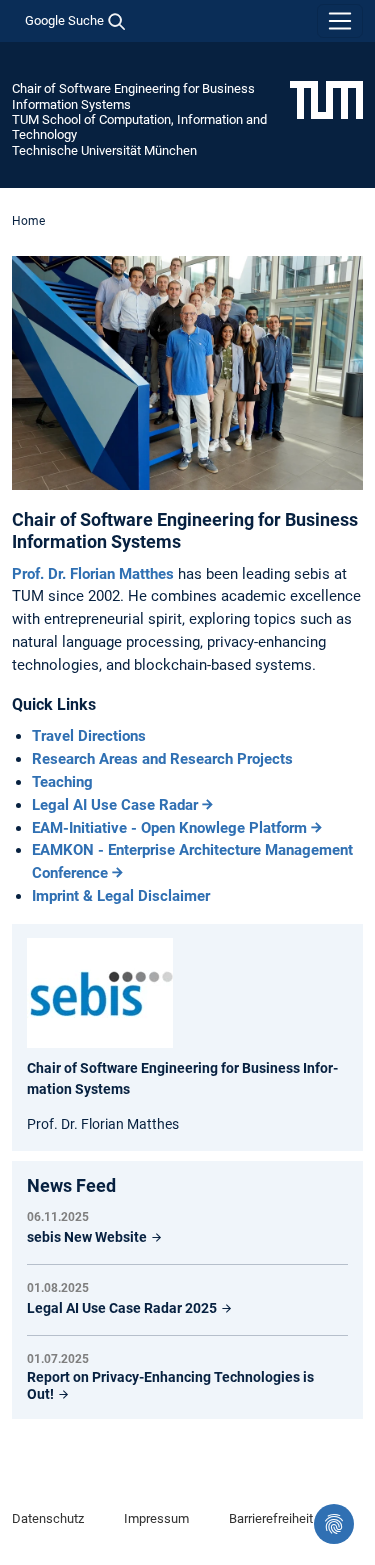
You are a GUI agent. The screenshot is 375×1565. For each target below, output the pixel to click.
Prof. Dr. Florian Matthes (95, 574)
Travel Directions (89, 736)
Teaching (62, 782)
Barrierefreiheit (271, 1518)
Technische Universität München (104, 150)
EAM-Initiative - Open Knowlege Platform (169, 828)
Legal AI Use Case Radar (115, 805)
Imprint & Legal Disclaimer (121, 896)
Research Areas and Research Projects (162, 759)
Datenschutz (48, 1518)
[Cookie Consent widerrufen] (334, 1524)
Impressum (156, 1518)
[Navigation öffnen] (340, 21)
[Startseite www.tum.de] (326, 99)
